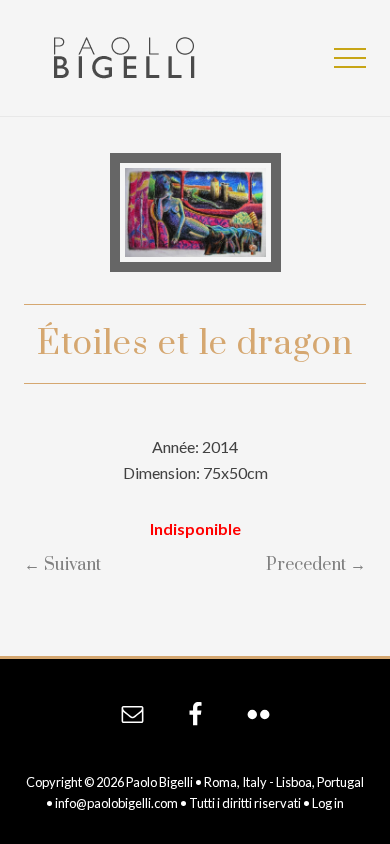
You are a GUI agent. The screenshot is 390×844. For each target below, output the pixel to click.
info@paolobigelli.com (116, 803)
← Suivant (62, 565)
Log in (328, 803)
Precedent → (316, 565)
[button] (350, 58)
